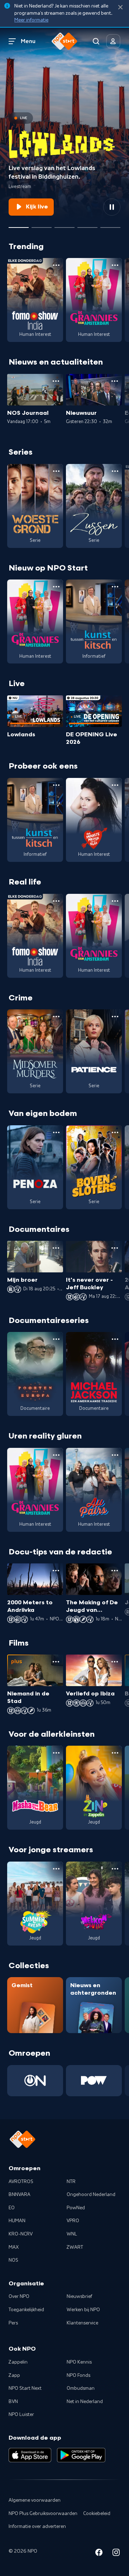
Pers (13, 2323)
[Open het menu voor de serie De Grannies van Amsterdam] (115, 265)
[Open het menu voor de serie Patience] (115, 1017)
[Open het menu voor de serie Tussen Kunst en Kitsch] (115, 587)
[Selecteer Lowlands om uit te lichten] (19, 225)
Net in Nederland (85, 2402)
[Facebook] (99, 2554)
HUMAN (17, 2221)
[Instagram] (116, 2554)
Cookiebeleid (97, 2514)
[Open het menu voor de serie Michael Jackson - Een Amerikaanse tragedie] (115, 1339)
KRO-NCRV (21, 2234)
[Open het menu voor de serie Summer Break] (56, 1869)
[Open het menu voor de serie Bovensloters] (115, 1132)
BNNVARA (20, 2195)
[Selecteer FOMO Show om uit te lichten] (42, 225)
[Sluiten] (120, 7)
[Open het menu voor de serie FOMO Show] (56, 265)
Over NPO (19, 2296)
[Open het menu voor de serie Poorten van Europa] (56, 1339)
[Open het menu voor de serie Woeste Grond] (56, 471)
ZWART (75, 2247)
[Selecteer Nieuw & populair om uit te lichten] (110, 225)
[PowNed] (94, 2081)
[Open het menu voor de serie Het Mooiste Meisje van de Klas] (115, 785)
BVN (13, 2402)
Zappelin (18, 2362)
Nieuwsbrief (79, 2296)
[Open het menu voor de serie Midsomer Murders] (56, 1017)
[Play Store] (81, 2455)
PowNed (76, 2208)
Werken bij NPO (83, 2310)
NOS (13, 2260)
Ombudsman (81, 2388)
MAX (14, 2247)
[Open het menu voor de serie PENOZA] (56, 1132)
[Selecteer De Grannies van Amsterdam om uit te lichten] (64, 225)
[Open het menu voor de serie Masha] (56, 1753)
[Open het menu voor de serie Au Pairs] (115, 1455)
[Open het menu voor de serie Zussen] (115, 471)
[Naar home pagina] (64, 41)
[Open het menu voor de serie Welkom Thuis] (115, 1869)
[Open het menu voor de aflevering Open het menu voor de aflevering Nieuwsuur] (115, 381)
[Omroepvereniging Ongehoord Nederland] (35, 2081)
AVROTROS (21, 2182)
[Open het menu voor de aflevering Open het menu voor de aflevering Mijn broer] (56, 1248)
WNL (72, 2234)
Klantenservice (82, 2323)
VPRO (73, 2221)
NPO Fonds (78, 2375)
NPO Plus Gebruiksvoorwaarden (43, 2514)
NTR (71, 2182)
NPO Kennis (79, 2362)
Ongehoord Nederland (91, 2195)
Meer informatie (31, 20)
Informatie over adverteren (37, 2526)
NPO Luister (21, 2415)
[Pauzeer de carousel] (112, 207)
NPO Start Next (25, 2388)
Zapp (14, 2375)
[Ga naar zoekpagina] (96, 41)
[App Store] (30, 2455)
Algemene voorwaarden (35, 2500)
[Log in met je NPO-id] (113, 41)
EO (12, 2208)
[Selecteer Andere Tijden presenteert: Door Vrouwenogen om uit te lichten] (87, 225)
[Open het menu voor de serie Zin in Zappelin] (115, 1753)
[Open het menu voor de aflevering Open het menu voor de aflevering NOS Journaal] (56, 381)
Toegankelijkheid (26, 2310)
